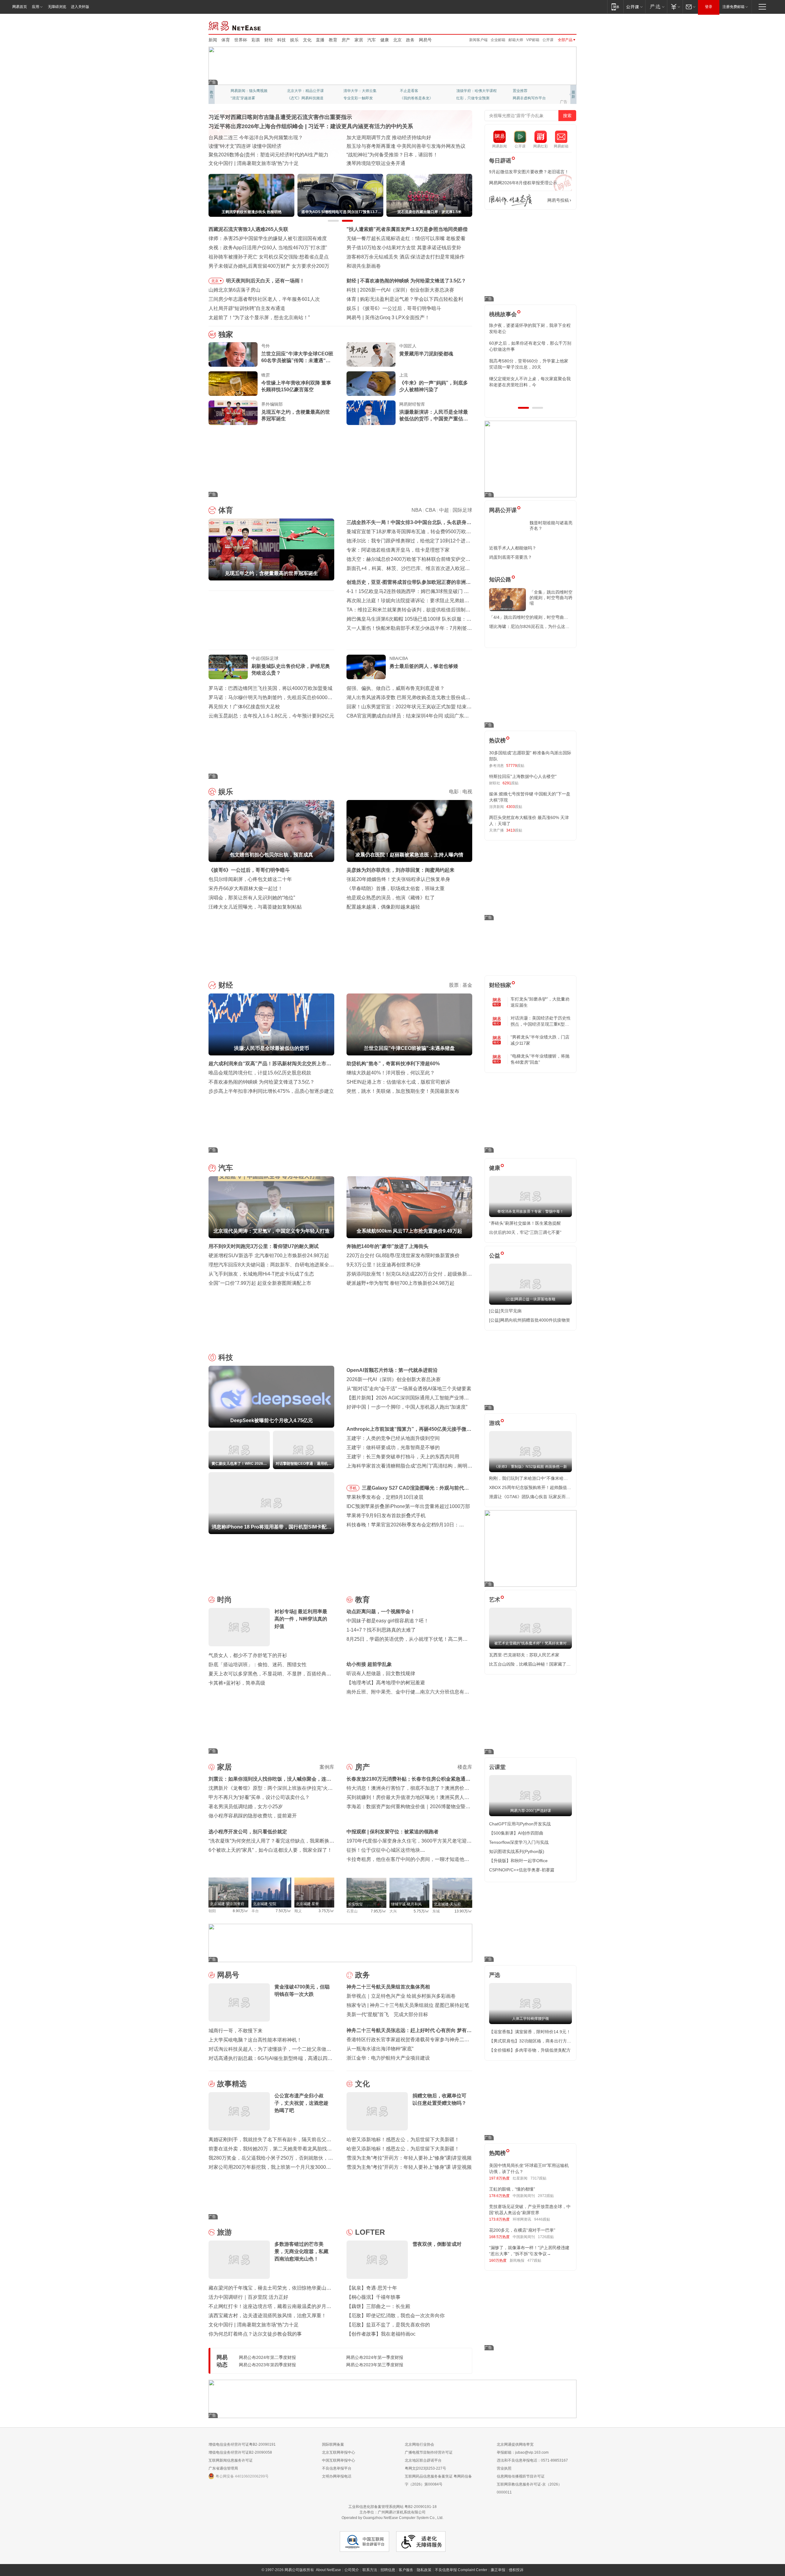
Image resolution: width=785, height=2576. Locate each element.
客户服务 (406, 2570)
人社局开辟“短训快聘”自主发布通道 (247, 308)
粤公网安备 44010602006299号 (242, 2476)
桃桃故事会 (503, 314)
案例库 (327, 1767)
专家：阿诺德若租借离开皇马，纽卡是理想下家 (398, 550)
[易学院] (511, 200)
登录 (709, 7)
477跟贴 (534, 2260)
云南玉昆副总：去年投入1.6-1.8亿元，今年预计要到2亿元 (271, 716)
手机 (353, 1488)
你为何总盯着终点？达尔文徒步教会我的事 (255, 2334)
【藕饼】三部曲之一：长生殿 (378, 2306)
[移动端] (615, 7)
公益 (495, 1256)
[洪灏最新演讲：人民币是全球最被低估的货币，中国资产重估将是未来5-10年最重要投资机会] (371, 413)
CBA (430, 510)
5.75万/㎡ (421, 1911)
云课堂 (497, 1767)
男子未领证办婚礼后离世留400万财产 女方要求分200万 (269, 266)
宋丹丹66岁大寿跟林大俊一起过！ (246, 888)
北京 (397, 40)
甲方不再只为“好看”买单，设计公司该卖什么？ (259, 1797)
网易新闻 (235, 25)
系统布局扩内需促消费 (371, 138)
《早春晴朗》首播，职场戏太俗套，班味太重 (396, 888)
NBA (417, 510)
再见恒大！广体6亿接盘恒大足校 (244, 707)
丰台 (255, 1911)
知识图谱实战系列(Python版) (517, 1851)
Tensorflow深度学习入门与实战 (519, 1842)
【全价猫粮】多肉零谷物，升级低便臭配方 (530, 2050)
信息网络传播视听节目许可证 (521, 2476)
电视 (467, 792)
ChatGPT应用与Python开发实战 (520, 1824)
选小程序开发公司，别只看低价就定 (248, 1832)
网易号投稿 (558, 200)
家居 (359, 40)
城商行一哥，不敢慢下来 (235, 2031)
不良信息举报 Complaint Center (461, 2570)
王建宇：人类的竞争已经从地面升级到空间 (393, 1438)
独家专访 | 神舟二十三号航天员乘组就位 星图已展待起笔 (408, 2005)
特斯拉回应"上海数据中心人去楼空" (523, 776)
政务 (410, 40)
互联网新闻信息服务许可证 (231, 2460)
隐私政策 (424, 2570)
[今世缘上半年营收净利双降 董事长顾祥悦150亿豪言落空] (233, 384)
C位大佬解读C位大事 (417, 91)
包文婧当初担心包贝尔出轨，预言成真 (402, 308)
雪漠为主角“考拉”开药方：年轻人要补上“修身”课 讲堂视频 (409, 2167)
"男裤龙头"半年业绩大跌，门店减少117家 (540, 1040)
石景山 (352, 1911)
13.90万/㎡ (463, 1911)
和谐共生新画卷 (364, 266)
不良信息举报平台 (337, 2468)
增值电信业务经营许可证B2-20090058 (240, 2452)
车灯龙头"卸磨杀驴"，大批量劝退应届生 (540, 1002)
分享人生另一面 (526, 91)
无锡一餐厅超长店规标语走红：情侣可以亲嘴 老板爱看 (406, 238)
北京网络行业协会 (419, 2444)
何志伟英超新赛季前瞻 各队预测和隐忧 (402, 299)
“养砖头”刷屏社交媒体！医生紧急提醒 (525, 1223)
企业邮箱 (498, 40)
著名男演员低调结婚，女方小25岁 (246, 1807)
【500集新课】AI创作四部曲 (516, 1833)
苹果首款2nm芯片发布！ (392, 318)
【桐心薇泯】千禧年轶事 (373, 2297)
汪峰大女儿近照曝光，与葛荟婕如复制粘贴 (255, 907)
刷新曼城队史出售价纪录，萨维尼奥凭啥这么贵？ (291, 670)
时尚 (224, 1600)
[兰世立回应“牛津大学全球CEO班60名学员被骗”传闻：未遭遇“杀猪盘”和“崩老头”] (233, 354)
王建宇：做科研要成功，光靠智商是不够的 (393, 1447)
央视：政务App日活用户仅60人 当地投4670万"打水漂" (268, 248)
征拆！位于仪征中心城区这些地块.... (386, 1850)
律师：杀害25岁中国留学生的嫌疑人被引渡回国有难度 (268, 238)
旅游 (224, 2232)
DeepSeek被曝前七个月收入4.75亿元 (401, 290)
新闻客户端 (478, 40)
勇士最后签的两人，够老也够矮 (424, 666)
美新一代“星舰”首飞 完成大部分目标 (387, 2014)
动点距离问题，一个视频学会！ (381, 1611)
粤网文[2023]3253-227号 (425, 2468)
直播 (320, 40)
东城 (436, 1911)
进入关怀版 (80, 7)
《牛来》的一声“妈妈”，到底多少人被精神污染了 (434, 386)
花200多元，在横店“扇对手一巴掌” (522, 2230)
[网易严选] (656, 7)
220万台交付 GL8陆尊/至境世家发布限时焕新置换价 (403, 1255)
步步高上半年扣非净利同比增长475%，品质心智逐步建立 (271, 1091)
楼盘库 (465, 1767)
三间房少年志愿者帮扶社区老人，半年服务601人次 (264, 299)
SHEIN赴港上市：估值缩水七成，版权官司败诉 (398, 1082)
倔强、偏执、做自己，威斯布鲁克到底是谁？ (396, 688)
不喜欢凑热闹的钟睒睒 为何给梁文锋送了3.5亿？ (262, 1082)
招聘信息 (388, 2570)
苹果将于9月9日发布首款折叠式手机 (386, 1516)
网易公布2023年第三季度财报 (375, 2365)
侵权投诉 (516, 2570)
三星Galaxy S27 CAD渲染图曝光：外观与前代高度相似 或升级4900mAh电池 (415, 1489)
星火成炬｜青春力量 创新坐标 (241, 163)
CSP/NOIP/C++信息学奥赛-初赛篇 (522, 1870)
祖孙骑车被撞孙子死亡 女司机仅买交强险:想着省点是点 (269, 257)
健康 (385, 40)
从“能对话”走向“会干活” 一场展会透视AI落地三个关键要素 (409, 1389)
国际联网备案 (333, 2444)
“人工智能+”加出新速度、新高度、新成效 (253, 138)
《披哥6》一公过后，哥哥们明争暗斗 (249, 870)
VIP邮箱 (533, 40)
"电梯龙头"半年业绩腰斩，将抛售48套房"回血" (540, 1059)
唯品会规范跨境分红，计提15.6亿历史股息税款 (260, 1073)
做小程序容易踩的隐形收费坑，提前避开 (253, 1816)
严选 (495, 1975)
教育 (333, 40)
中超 (444, 510)
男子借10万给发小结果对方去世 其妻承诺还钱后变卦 (404, 248)
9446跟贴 (542, 2219)
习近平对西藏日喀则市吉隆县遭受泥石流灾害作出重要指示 (280, 117)
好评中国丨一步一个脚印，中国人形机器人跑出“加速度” (407, 1407)
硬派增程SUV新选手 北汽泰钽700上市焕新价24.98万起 (269, 1255)
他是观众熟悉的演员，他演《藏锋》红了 (391, 898)
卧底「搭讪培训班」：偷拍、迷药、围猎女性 (258, 1665)
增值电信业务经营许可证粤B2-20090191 (242, 2444)
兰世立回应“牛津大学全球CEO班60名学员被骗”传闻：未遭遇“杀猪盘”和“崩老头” (297, 358)
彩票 (256, 40)
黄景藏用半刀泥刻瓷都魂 (426, 354)
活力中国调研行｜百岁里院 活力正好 (248, 2297)
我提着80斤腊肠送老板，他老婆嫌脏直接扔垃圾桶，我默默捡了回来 (530, 346)
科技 (281, 40)
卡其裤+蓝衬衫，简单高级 (237, 1683)
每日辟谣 (500, 161)
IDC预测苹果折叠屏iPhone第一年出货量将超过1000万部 (408, 1506)
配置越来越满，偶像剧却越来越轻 (383, 907)
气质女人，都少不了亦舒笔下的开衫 (248, 1655)
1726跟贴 (546, 2237)
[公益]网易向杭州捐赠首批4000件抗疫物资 (530, 1320)
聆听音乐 (351, 91)
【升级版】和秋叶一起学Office (518, 1861)
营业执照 (504, 2468)
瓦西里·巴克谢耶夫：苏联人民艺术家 (524, 1655)
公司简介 (352, 2570)
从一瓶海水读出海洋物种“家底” (380, 2049)
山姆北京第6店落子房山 (234, 290)
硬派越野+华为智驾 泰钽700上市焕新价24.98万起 (400, 1283)
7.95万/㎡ (379, 1911)
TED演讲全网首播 (245, 98)
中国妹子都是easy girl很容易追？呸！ (388, 1621)
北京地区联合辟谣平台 (423, 2460)
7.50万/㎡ (283, 1911)
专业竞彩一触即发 (527, 98)
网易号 (425, 40)
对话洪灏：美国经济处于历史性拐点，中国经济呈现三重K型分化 (541, 1021)
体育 (226, 40)
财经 (269, 40)
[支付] (675, 7)
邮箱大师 (516, 40)
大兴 (393, 1911)
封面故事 (294, 98)
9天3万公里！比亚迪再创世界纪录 (384, 1265)
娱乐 (294, 40)
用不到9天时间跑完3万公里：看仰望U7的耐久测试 (264, 1246)
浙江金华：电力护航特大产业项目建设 (388, 2058)
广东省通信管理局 (223, 2468)
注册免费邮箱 (733, 7)
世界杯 (241, 40)
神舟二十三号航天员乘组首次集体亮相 (388, 1987)
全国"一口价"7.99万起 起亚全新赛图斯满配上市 (260, 1283)
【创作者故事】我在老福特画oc (381, 2334)
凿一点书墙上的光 (302, 91)
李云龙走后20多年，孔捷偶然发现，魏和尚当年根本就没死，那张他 (530, 364)
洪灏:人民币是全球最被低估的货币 (398, 281)
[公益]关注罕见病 (505, 1311)
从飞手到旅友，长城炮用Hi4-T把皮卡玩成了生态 (261, 1274)
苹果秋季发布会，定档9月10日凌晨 (385, 1497)
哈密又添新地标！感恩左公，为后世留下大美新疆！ (403, 2140)
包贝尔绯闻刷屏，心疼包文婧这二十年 (250, 879)
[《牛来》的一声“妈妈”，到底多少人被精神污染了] (371, 384)
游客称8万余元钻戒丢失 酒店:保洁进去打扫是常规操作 (406, 257)
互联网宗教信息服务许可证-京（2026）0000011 (529, 2488)
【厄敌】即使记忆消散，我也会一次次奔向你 (396, 2316)
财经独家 (500, 985)
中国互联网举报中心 (339, 2460)
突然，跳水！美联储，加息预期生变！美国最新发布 (403, 1091)
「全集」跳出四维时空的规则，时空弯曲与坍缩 (551, 598)
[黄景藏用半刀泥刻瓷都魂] (371, 354)
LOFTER (370, 2232)
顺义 (298, 1911)
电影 (454, 792)
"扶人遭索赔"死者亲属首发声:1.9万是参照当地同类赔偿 (407, 229)
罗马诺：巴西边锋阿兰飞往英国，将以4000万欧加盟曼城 (270, 688)
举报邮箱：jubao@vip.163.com (523, 2452)
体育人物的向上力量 (473, 98)
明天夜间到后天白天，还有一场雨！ (265, 281)
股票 (454, 985)
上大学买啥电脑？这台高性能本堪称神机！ (255, 2040)
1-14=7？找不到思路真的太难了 (381, 1630)
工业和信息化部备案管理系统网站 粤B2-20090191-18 (392, 2507)
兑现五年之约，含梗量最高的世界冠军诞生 (296, 415)
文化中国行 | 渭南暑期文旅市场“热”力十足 (254, 2325)
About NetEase (328, 2570)
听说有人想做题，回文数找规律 (381, 1673)
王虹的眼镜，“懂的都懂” (512, 2189)
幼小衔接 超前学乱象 (369, 1664)
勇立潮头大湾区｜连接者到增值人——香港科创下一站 (405, 163)
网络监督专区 (557, 25)
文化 (307, 40)
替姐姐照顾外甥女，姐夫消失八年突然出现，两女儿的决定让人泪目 (528, 382)
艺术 (495, 1600)
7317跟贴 (538, 2178)
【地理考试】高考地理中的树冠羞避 (386, 1683)
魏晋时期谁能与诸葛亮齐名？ (551, 526)
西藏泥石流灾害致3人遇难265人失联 (248, 229)
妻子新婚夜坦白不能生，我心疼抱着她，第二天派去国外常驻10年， (530, 328)
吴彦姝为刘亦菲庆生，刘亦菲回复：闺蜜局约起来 (400, 870)
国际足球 (462, 510)
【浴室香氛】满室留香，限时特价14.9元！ (530, 2032)
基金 (467, 985)
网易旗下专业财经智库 (249, 91)
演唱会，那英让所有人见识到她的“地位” (252, 898)
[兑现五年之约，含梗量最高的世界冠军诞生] (233, 413)
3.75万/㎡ (326, 1911)
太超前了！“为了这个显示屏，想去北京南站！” (259, 318)
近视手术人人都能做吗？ (513, 548)
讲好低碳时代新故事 (473, 91)
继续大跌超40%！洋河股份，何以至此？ (391, 1073)
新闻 (213, 40)
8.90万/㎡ (241, 1911)
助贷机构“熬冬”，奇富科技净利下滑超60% (393, 1064)
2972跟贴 (546, 2196)
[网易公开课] (634, 7)
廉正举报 (498, 2570)
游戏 (495, 1423)
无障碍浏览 (57, 7)
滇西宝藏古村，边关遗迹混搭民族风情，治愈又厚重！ (267, 2316)
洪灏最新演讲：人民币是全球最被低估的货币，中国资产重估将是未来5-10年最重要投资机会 (434, 416)
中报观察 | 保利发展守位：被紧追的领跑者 (392, 1832)
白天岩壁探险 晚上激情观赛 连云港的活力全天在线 (402, 146)
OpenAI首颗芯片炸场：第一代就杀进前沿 (392, 1370)
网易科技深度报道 (415, 98)
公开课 (548, 40)
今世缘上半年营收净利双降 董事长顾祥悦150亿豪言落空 (296, 386)
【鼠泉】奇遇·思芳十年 (372, 2288)
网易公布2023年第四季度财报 (267, 2365)
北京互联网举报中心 (339, 2452)
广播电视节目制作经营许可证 (429, 2452)
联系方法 (370, 2570)
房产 (346, 40)
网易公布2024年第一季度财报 (375, 2357)
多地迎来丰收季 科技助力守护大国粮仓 (251, 146)
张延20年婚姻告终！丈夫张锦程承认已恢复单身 (398, 879)
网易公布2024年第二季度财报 (267, 2357)
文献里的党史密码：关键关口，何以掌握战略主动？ (265, 155)
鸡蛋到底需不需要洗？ (511, 557)
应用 (36, 7)
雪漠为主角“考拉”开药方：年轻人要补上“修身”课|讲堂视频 (409, 2158)
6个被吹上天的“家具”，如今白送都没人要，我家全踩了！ (270, 1850)
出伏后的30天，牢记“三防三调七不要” (525, 1232)
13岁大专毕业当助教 (360, 98)
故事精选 (232, 2084)
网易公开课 (503, 510)
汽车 (372, 40)
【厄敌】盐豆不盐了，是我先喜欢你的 (388, 2325)
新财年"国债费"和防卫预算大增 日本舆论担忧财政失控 (405, 155)
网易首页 (20, 7)
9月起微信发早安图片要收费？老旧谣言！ (529, 172)
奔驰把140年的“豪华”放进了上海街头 (387, 1246)
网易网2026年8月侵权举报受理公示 (523, 183)
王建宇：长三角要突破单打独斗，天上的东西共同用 (403, 1457)
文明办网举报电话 (337, 2476)
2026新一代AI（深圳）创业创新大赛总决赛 (394, 1379)
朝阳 (212, 1911)
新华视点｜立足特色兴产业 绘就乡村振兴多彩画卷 (401, 1996)
